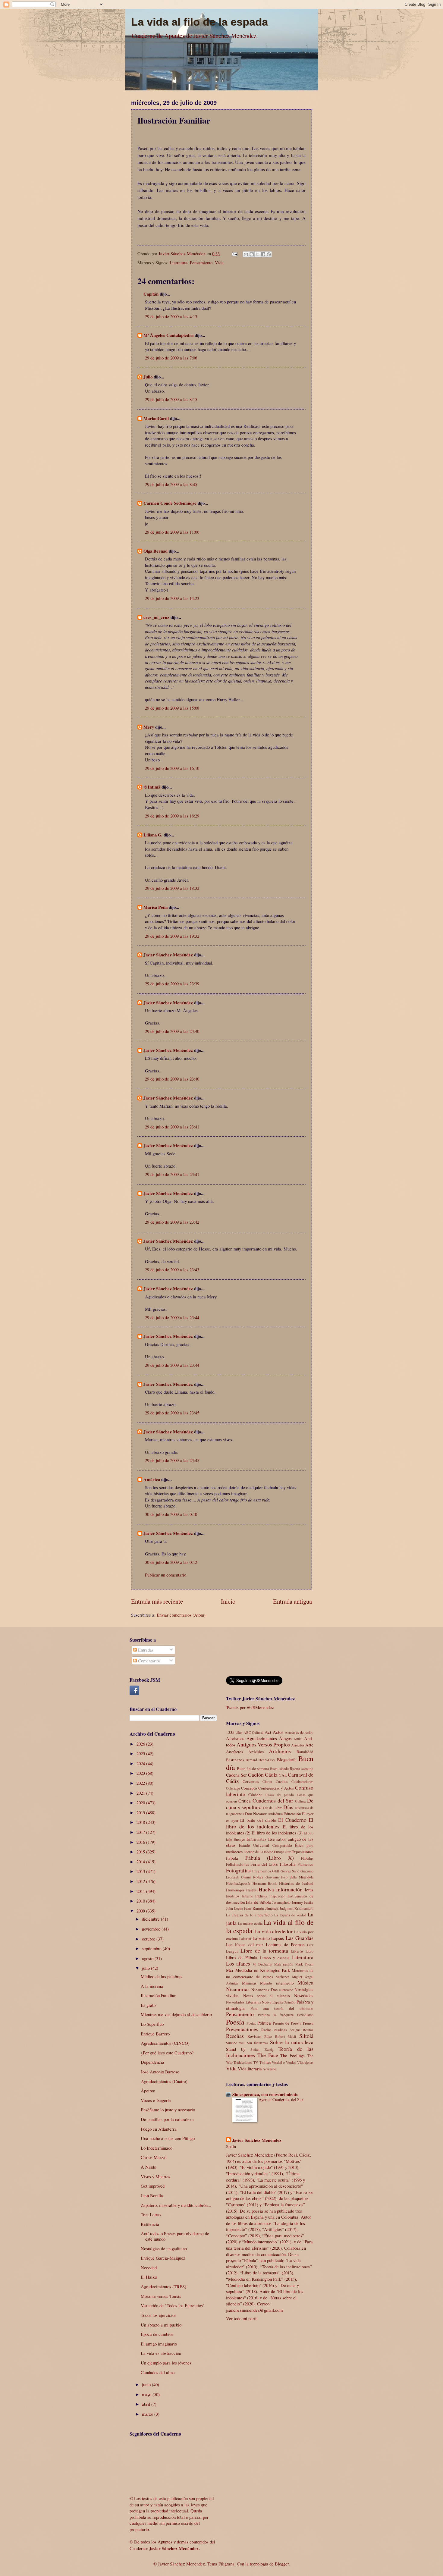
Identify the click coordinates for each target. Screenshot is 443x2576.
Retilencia (150, 2224)
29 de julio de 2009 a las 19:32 (172, 936)
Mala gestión (284, 1964)
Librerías (297, 1951)
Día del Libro (273, 1808)
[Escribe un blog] (252, 254)
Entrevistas (256, 1839)
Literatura (179, 262)
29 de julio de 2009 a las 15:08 (172, 708)
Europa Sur (282, 1852)
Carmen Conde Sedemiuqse (170, 503)
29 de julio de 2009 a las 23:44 (172, 1317)
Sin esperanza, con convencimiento (265, 2094)
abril (147, 2404)
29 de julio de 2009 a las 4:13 (171, 316)
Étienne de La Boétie (258, 1852)
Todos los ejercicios (159, 2315)
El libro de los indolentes (270, 1823)
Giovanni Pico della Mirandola (290, 1877)
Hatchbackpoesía (238, 1883)
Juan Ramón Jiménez (261, 1908)
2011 (141, 1891)
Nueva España (272, 2002)
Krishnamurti (304, 1908)
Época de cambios (157, 2334)
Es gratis (149, 2005)
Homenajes (235, 1890)
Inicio (228, 1601)
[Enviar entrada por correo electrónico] (234, 253)
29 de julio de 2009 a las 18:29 (172, 816)
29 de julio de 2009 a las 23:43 (172, 1269)
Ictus (309, 1890)
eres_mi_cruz (156, 617)
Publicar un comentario (166, 1575)
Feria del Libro (264, 1864)
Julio (148, 377)
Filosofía (288, 1864)
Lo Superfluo (152, 2024)
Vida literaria (250, 2069)
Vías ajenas (305, 2062)
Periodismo (305, 2015)
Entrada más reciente (157, 1601)
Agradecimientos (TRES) (163, 2286)
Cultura (300, 1801)
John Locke (234, 1908)
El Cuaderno (292, 1820)
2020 (141, 1803)
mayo (147, 2394)
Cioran (267, 1782)
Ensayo (239, 1839)
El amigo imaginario (159, 2344)
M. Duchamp (262, 1964)
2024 (141, 1763)
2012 (141, 1881)
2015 (141, 1852)
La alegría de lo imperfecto (249, 1915)
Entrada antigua (292, 1601)
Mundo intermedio (277, 1983)
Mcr (230, 1970)
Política (264, 2023)
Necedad (149, 2267)
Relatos (308, 2030)
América (152, 1479)
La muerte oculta (250, 1923)
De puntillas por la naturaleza (167, 2119)
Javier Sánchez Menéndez (168, 955)
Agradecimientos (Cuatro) (164, 2081)
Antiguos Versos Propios (263, 1744)
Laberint (245, 1939)
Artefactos (234, 1752)
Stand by (236, 2049)
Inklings (261, 1896)
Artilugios (280, 1751)
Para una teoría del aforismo (282, 2008)
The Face (268, 2055)
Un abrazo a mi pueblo (161, 2325)
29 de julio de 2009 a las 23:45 (172, 1413)
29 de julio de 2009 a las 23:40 (172, 1031)
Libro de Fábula (242, 1957)
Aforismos (235, 1738)
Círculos (282, 1782)
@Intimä (152, 787)
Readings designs (287, 2030)
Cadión (256, 1774)
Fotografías (238, 1870)
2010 (141, 1901)
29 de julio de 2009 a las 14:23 (172, 598)
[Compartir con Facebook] (263, 254)
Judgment (287, 1908)
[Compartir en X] (257, 254)
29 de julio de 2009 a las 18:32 (172, 888)
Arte (309, 1745)
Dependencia (152, 2062)
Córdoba (255, 1795)
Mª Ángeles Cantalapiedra (168, 335)
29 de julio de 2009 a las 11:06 (172, 532)
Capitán (151, 294)
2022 (141, 1783)
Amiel (298, 1739)
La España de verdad (290, 1915)
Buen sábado (279, 1769)
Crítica (245, 1801)
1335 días (234, 1732)
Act (268, 1732)
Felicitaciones (237, 1864)
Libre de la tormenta (264, 1950)
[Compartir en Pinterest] (269, 254)
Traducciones (243, 2062)
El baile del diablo (258, 1820)
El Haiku (149, 2277)
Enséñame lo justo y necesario (168, 2110)
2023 (141, 1773)
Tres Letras (151, 2214)
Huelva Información (281, 1889)
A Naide (148, 2167)
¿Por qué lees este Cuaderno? (167, 2053)
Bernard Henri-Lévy (261, 1760)
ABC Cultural (254, 1732)
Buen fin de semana (253, 1768)
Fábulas (307, 1858)
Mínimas (249, 1983)
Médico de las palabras (162, 1976)
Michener (282, 1977)
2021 (141, 1793)
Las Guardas (300, 1938)
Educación (292, 1814)
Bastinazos (235, 1760)
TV (256, 2062)
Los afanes (238, 1963)
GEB (276, 1871)
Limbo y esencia (275, 1958)
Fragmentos (262, 1871)
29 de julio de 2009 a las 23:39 (172, 984)
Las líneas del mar (245, 1944)
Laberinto (261, 1938)
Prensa (308, 2023)
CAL (283, 1775)
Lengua (232, 1951)
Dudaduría (275, 1814)
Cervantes (251, 1781)
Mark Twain (304, 1964)
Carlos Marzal (154, 2157)
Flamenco (305, 1864)
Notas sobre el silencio (267, 1996)
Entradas (145, 1650)
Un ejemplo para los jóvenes (166, 2363)
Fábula (232, 1858)
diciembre (151, 1919)
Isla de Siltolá (258, 1902)
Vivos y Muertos (156, 2176)
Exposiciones (302, 1852)
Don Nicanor (256, 1814)
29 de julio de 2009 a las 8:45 (171, 484)
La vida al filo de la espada (200, 22)
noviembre (152, 1929)
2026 (141, 1744)
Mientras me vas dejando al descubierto (176, 2014)
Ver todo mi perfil (242, 2318)
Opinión (289, 2002)
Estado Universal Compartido (265, 1845)
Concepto (249, 1788)
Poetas (251, 2023)
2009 (141, 1911)
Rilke (268, 2036)
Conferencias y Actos (276, 1788)
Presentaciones (242, 2029)
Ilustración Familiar (158, 1995)
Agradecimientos (262, 1738)
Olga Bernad (156, 551)
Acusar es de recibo (299, 1732)
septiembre (152, 1948)
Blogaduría (287, 1759)
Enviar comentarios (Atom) (181, 1615)
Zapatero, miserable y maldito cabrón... (176, 2205)
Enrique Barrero (155, 2034)
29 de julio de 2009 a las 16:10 (172, 768)
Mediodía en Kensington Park (263, 1970)
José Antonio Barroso (160, 2072)
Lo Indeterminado (157, 2148)
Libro (309, 1951)
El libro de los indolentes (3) (277, 1833)
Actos (278, 1732)
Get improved (153, 2186)
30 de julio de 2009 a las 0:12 (171, 1562)
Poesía (235, 2022)
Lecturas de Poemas (285, 1944)
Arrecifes (298, 1745)
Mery (149, 727)
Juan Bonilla (152, 2195)
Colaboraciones (302, 1782)
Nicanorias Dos (264, 1990)
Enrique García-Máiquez (163, 2258)
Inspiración (277, 1896)
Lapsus (278, 1938)
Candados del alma (158, 2372)
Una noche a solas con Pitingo (168, 2138)
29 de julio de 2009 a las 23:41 (172, 1127)
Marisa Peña (156, 907)
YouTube (270, 2069)
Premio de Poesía (287, 2023)
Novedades (304, 1995)
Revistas (254, 2036)
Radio (266, 2030)
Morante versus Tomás (161, 2296)
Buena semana (302, 1768)
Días (288, 1807)
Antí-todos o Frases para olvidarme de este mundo (175, 2236)
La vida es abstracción (161, 2353)
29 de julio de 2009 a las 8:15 (171, 399)
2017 (141, 1832)
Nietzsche (286, 1990)
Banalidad (305, 1752)
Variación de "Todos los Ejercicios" (173, 2305)
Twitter (265, 2062)
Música (305, 1982)
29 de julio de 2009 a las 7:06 (171, 358)
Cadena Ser (236, 1775)
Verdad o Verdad (284, 2062)
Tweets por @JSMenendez (250, 1707)
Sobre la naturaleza (292, 2042)
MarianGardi (156, 418)
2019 (141, 1812)
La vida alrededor (274, 1931)
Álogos (285, 1738)
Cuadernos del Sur (273, 1800)
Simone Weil (236, 2043)
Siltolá (306, 2036)
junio (147, 2384)
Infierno (247, 1896)
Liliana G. (153, 835)
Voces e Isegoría (156, 2100)
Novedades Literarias (243, 2002)
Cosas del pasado (280, 1795)
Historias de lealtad (296, 1883)
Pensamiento (201, 262)
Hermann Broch (265, 1883)
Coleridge (233, 1788)
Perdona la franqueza (276, 2015)
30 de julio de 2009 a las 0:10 (171, 1514)
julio (146, 1968)
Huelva (251, 1890)
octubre (149, 1939)
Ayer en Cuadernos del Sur (281, 2099)
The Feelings (292, 2055)
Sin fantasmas (258, 2043)
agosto (148, 1958)
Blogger (282, 2564)
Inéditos (233, 1896)
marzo (148, 2414)
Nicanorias (238, 1989)
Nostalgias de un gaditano (164, 2248)
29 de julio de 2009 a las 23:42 (172, 1222)
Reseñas (235, 2036)
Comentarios (149, 1661)
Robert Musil (286, 2036)
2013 (141, 1871)
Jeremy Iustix (303, 1902)
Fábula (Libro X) (270, 1858)
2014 (141, 1862)
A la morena (152, 1986)
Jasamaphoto (281, 1902)
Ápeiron (148, 2091)
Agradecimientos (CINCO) (165, 2043)
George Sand (290, 1871)
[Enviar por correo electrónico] (246, 254)
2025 (141, 1753)
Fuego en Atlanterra (159, 2129)
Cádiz (271, 1774)
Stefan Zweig (262, 2049)
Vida (219, 262)
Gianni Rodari (252, 1877)
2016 (141, 1842)
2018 (141, 1822)
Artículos (256, 1752)
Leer (310, 1945)
